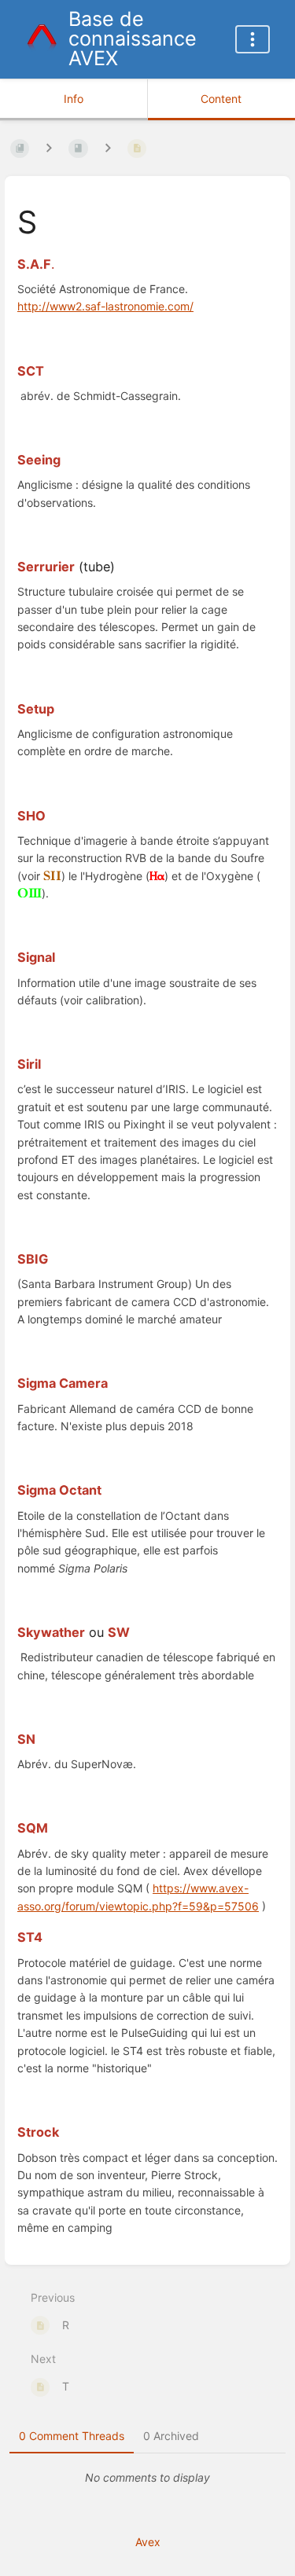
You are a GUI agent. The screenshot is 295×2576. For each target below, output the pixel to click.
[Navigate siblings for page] (108, 148)
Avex (148, 2542)
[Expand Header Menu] (253, 39)
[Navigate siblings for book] (49, 148)
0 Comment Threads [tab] (72, 2436)
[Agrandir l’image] (52, 876)
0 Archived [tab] (171, 2436)
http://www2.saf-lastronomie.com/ (105, 306)
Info (74, 99)
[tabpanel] (147, 2478)
